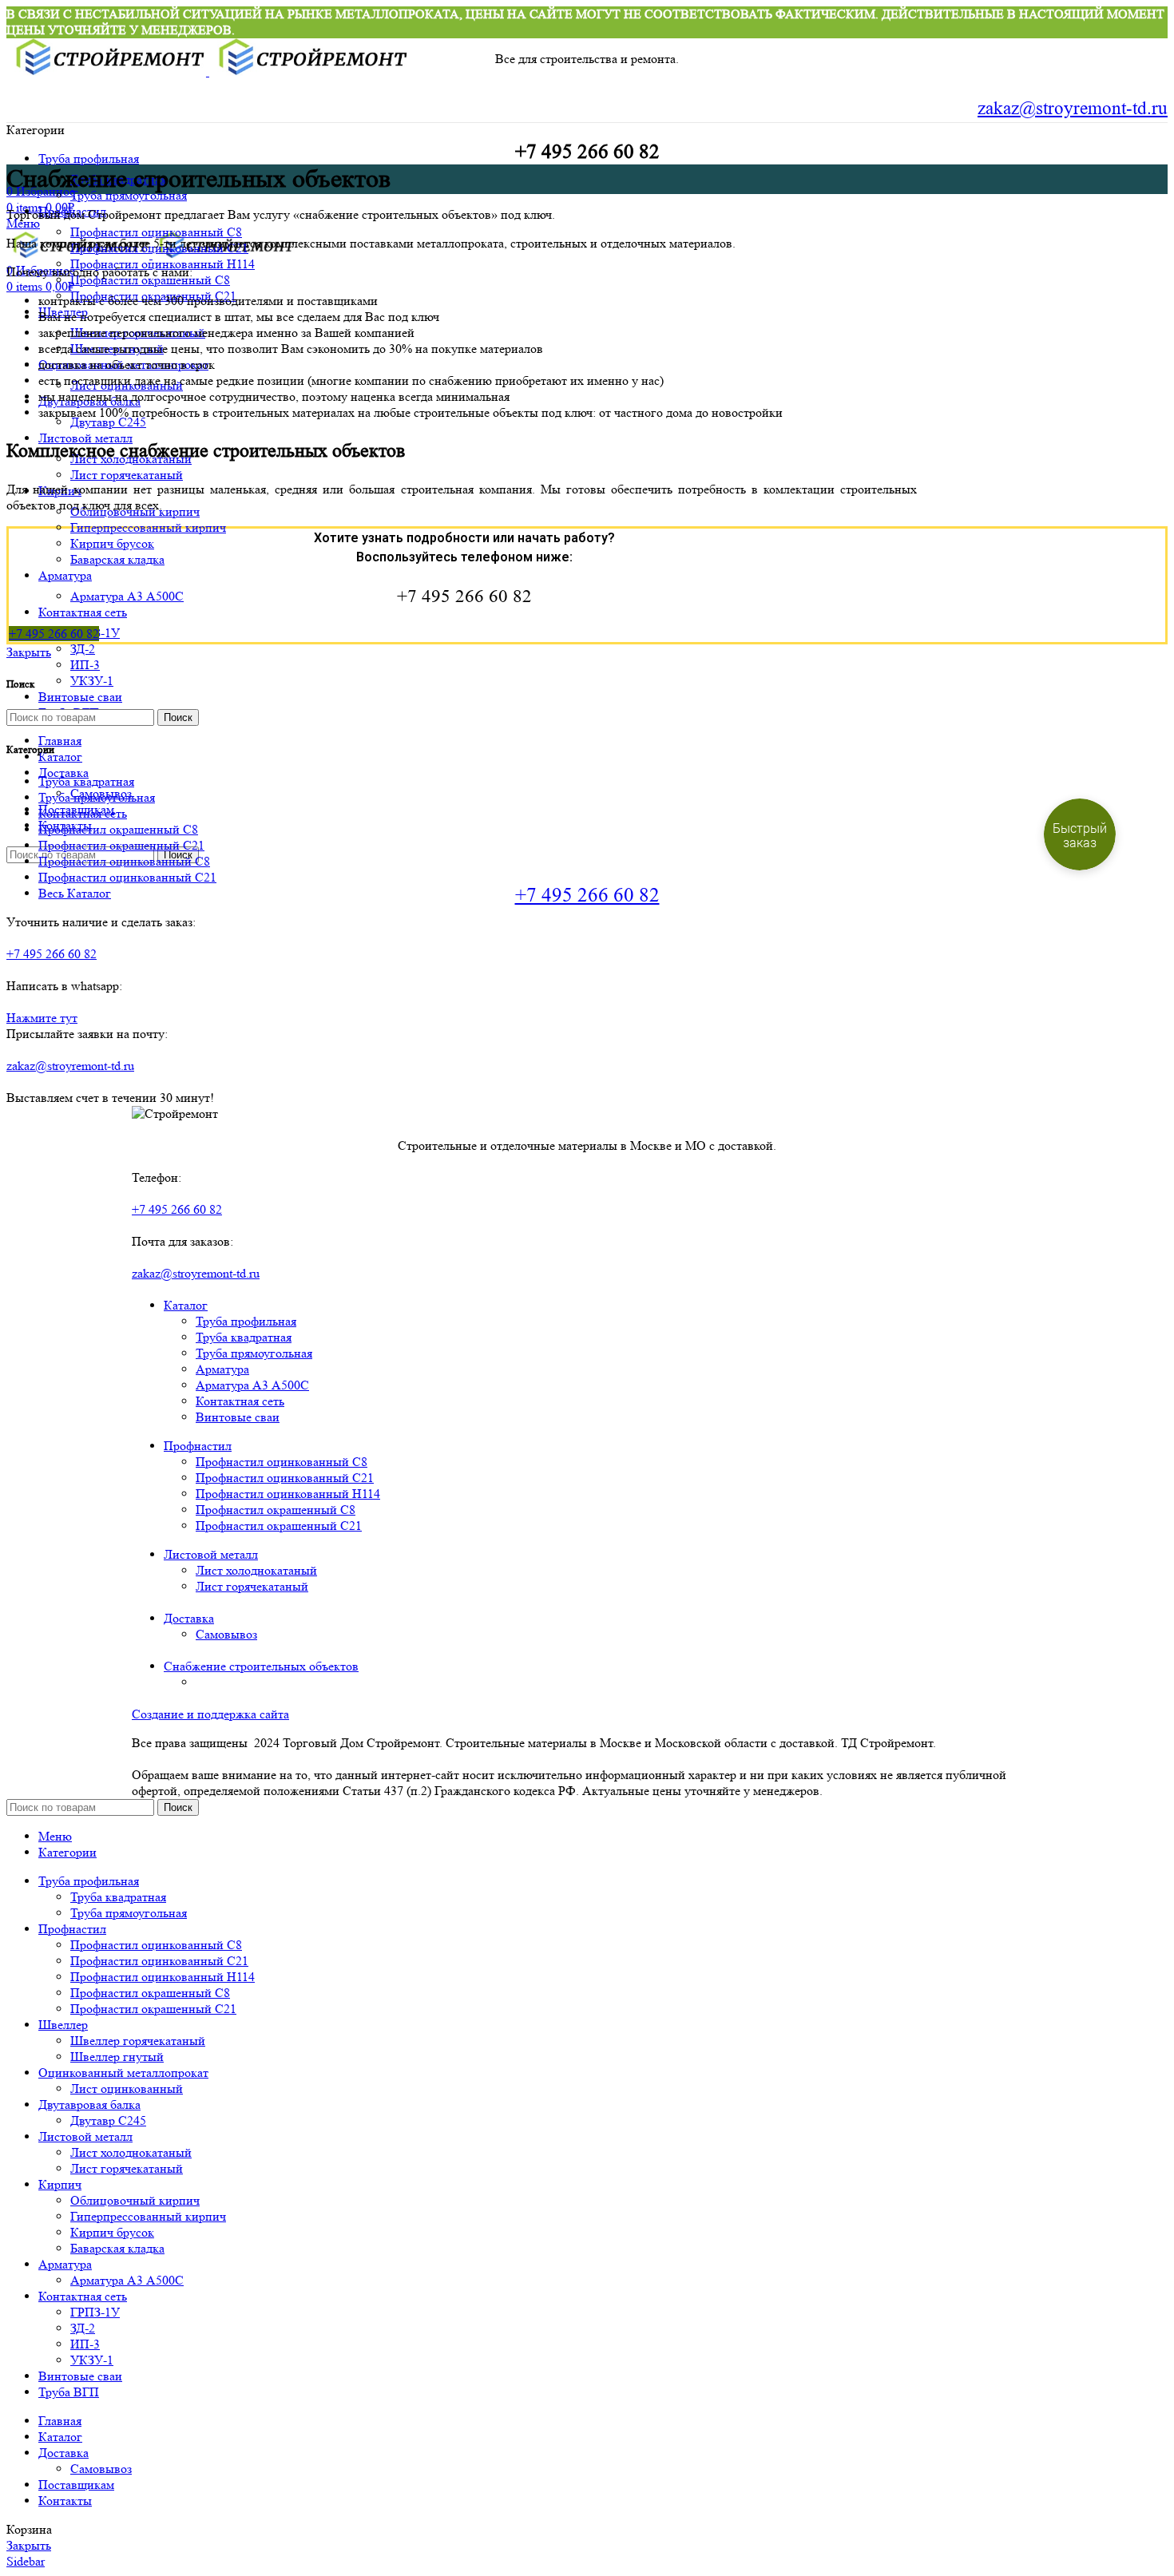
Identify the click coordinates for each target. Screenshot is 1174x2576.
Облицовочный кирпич (135, 2200)
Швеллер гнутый (117, 2057)
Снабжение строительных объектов (261, 1666)
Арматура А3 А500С (127, 596)
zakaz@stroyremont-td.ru (1073, 109)
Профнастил (198, 1446)
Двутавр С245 (108, 422)
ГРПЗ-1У (95, 2312)
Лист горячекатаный (127, 475)
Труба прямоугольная (129, 195)
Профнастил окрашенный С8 (276, 1510)
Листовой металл (211, 1554)
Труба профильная (246, 1321)
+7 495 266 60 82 (587, 895)
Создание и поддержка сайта (210, 1714)
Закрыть (29, 652)
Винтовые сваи (238, 1417)
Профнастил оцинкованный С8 (156, 232)
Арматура (222, 1369)
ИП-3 (85, 665)
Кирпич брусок (112, 543)
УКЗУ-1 (92, 681)
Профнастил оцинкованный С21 (285, 1478)
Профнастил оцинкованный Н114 (288, 1494)
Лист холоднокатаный (256, 1570)
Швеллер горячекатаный (138, 2041)
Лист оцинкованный (127, 2089)
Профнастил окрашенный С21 (279, 1526)
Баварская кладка (117, 559)
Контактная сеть (240, 1401)
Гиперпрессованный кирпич (148, 527)
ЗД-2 (83, 649)
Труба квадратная (244, 1337)
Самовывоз (226, 1634)
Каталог (186, 1305)
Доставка (189, 1618)
